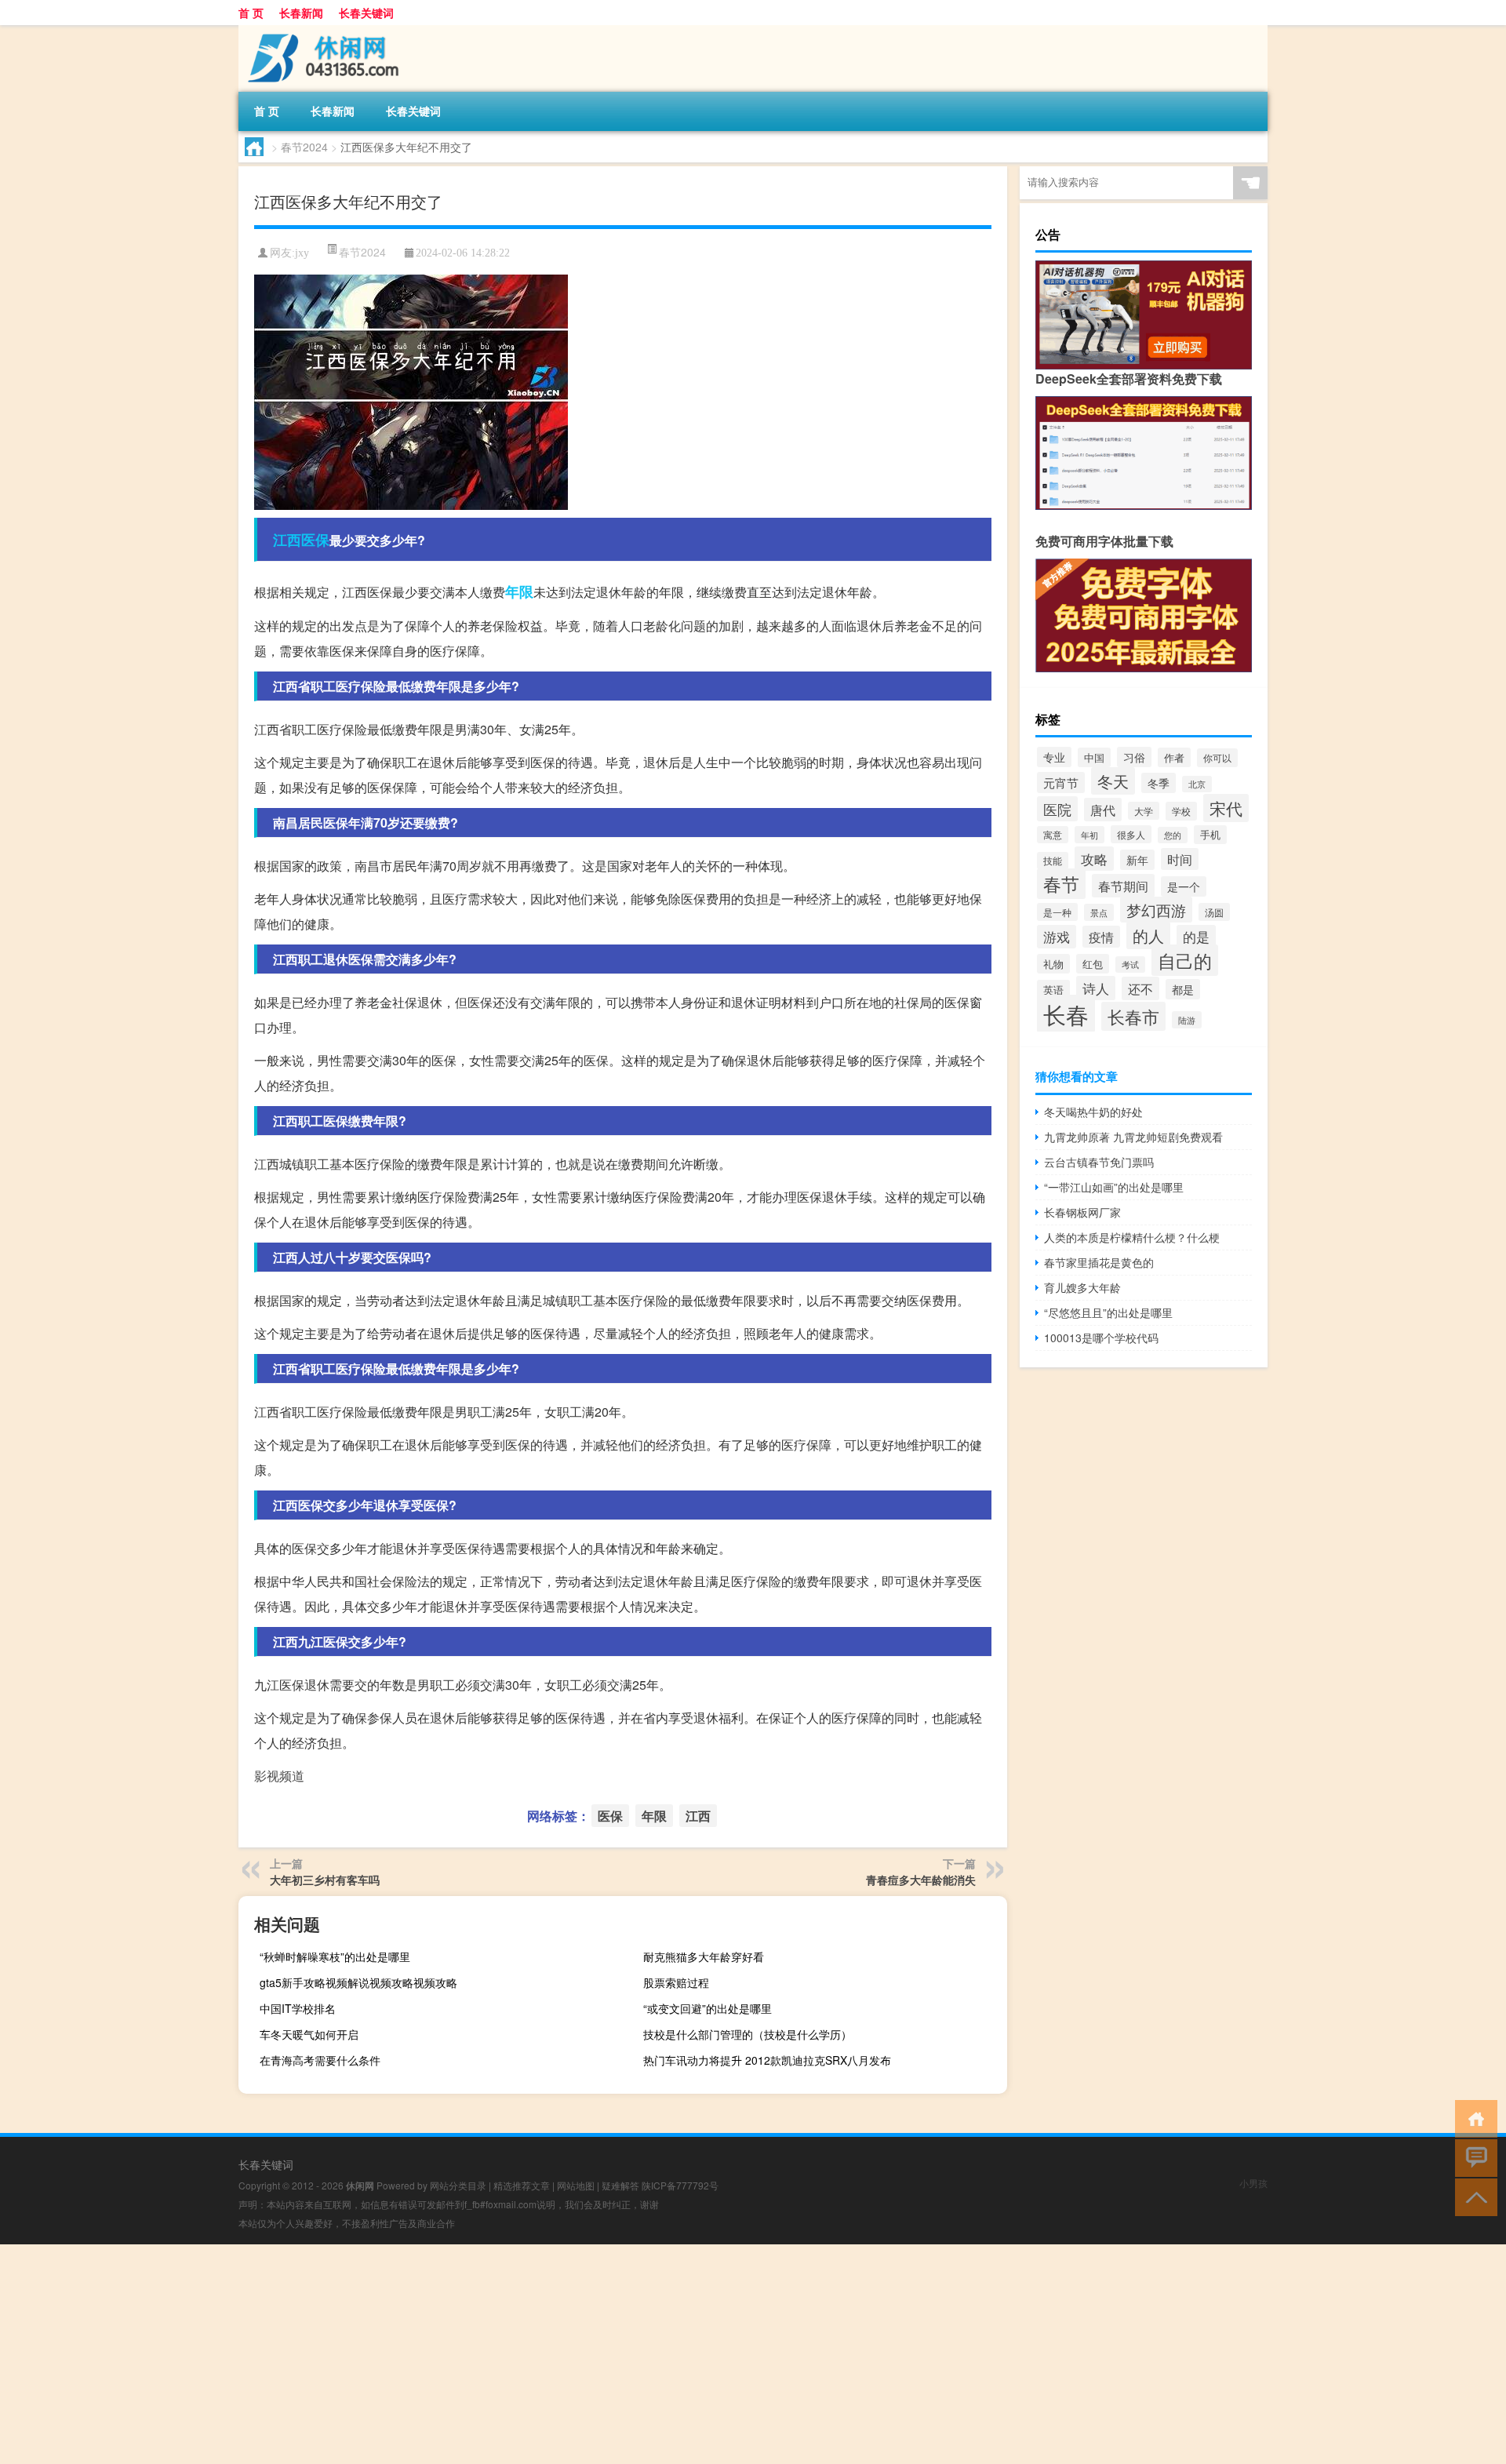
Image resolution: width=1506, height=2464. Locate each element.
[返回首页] (1473, 2118)
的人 (1148, 935)
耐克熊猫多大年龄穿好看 (704, 1956)
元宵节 (1061, 783)
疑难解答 (620, 2185)
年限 (519, 591)
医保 (315, 540)
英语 (1053, 990)
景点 (1099, 912)
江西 (287, 540)
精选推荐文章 (522, 2185)
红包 (1093, 964)
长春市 (1133, 1016)
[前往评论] (1473, 2157)
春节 (1061, 884)
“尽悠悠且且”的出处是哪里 (1108, 1312)
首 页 (251, 13)
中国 (1094, 757)
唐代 (1103, 810)
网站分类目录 (458, 2185)
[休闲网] (321, 31)
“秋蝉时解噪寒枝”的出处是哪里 (335, 1956)
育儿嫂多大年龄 (1082, 1287)
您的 (1173, 835)
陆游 (1187, 1020)
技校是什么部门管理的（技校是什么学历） (748, 2034)
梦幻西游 (1156, 910)
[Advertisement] (471, 2354)
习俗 (1134, 757)
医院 (1057, 809)
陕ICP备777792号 (680, 2185)
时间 (1180, 859)
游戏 (1057, 937)
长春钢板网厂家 (1082, 1212)
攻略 (1094, 859)
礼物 (1053, 964)
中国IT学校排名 (298, 2008)
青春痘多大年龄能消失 (921, 1880)
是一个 (1184, 886)
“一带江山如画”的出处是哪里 (1114, 1187)
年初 (1089, 835)
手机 (1210, 835)
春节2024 (304, 147)
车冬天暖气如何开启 (309, 2034)
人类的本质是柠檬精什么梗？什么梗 (1132, 1237)
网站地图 (576, 2185)
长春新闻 (301, 13)
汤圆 (1214, 912)
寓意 (1053, 835)
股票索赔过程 (676, 1982)
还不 (1140, 988)
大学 (1144, 811)
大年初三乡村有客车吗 (325, 1880)
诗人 (1096, 988)
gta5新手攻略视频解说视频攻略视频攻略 (358, 1982)
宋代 (1226, 808)
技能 (1053, 861)
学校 (1181, 811)
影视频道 (279, 1776)
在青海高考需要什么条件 (320, 2060)
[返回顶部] (1473, 2196)
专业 (1054, 757)
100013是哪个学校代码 (1101, 1338)
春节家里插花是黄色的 (1099, 1262)
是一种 (1057, 912)
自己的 (1185, 960)
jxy (302, 253)
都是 (1183, 989)
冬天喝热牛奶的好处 (1093, 1112)
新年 (1137, 860)
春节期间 (1123, 886)
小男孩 (1253, 2183)
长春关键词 (366, 13)
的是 (1196, 937)
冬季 (1159, 783)
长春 (1066, 1014)
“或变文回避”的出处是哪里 (708, 2008)
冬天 (1113, 781)
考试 (1130, 964)
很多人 (1131, 834)
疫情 (1101, 937)
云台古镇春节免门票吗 (1099, 1162)
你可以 (1217, 758)
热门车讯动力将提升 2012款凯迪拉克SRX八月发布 (767, 2060)
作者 (1174, 757)
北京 (1197, 784)
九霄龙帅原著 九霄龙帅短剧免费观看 (1133, 1137)
